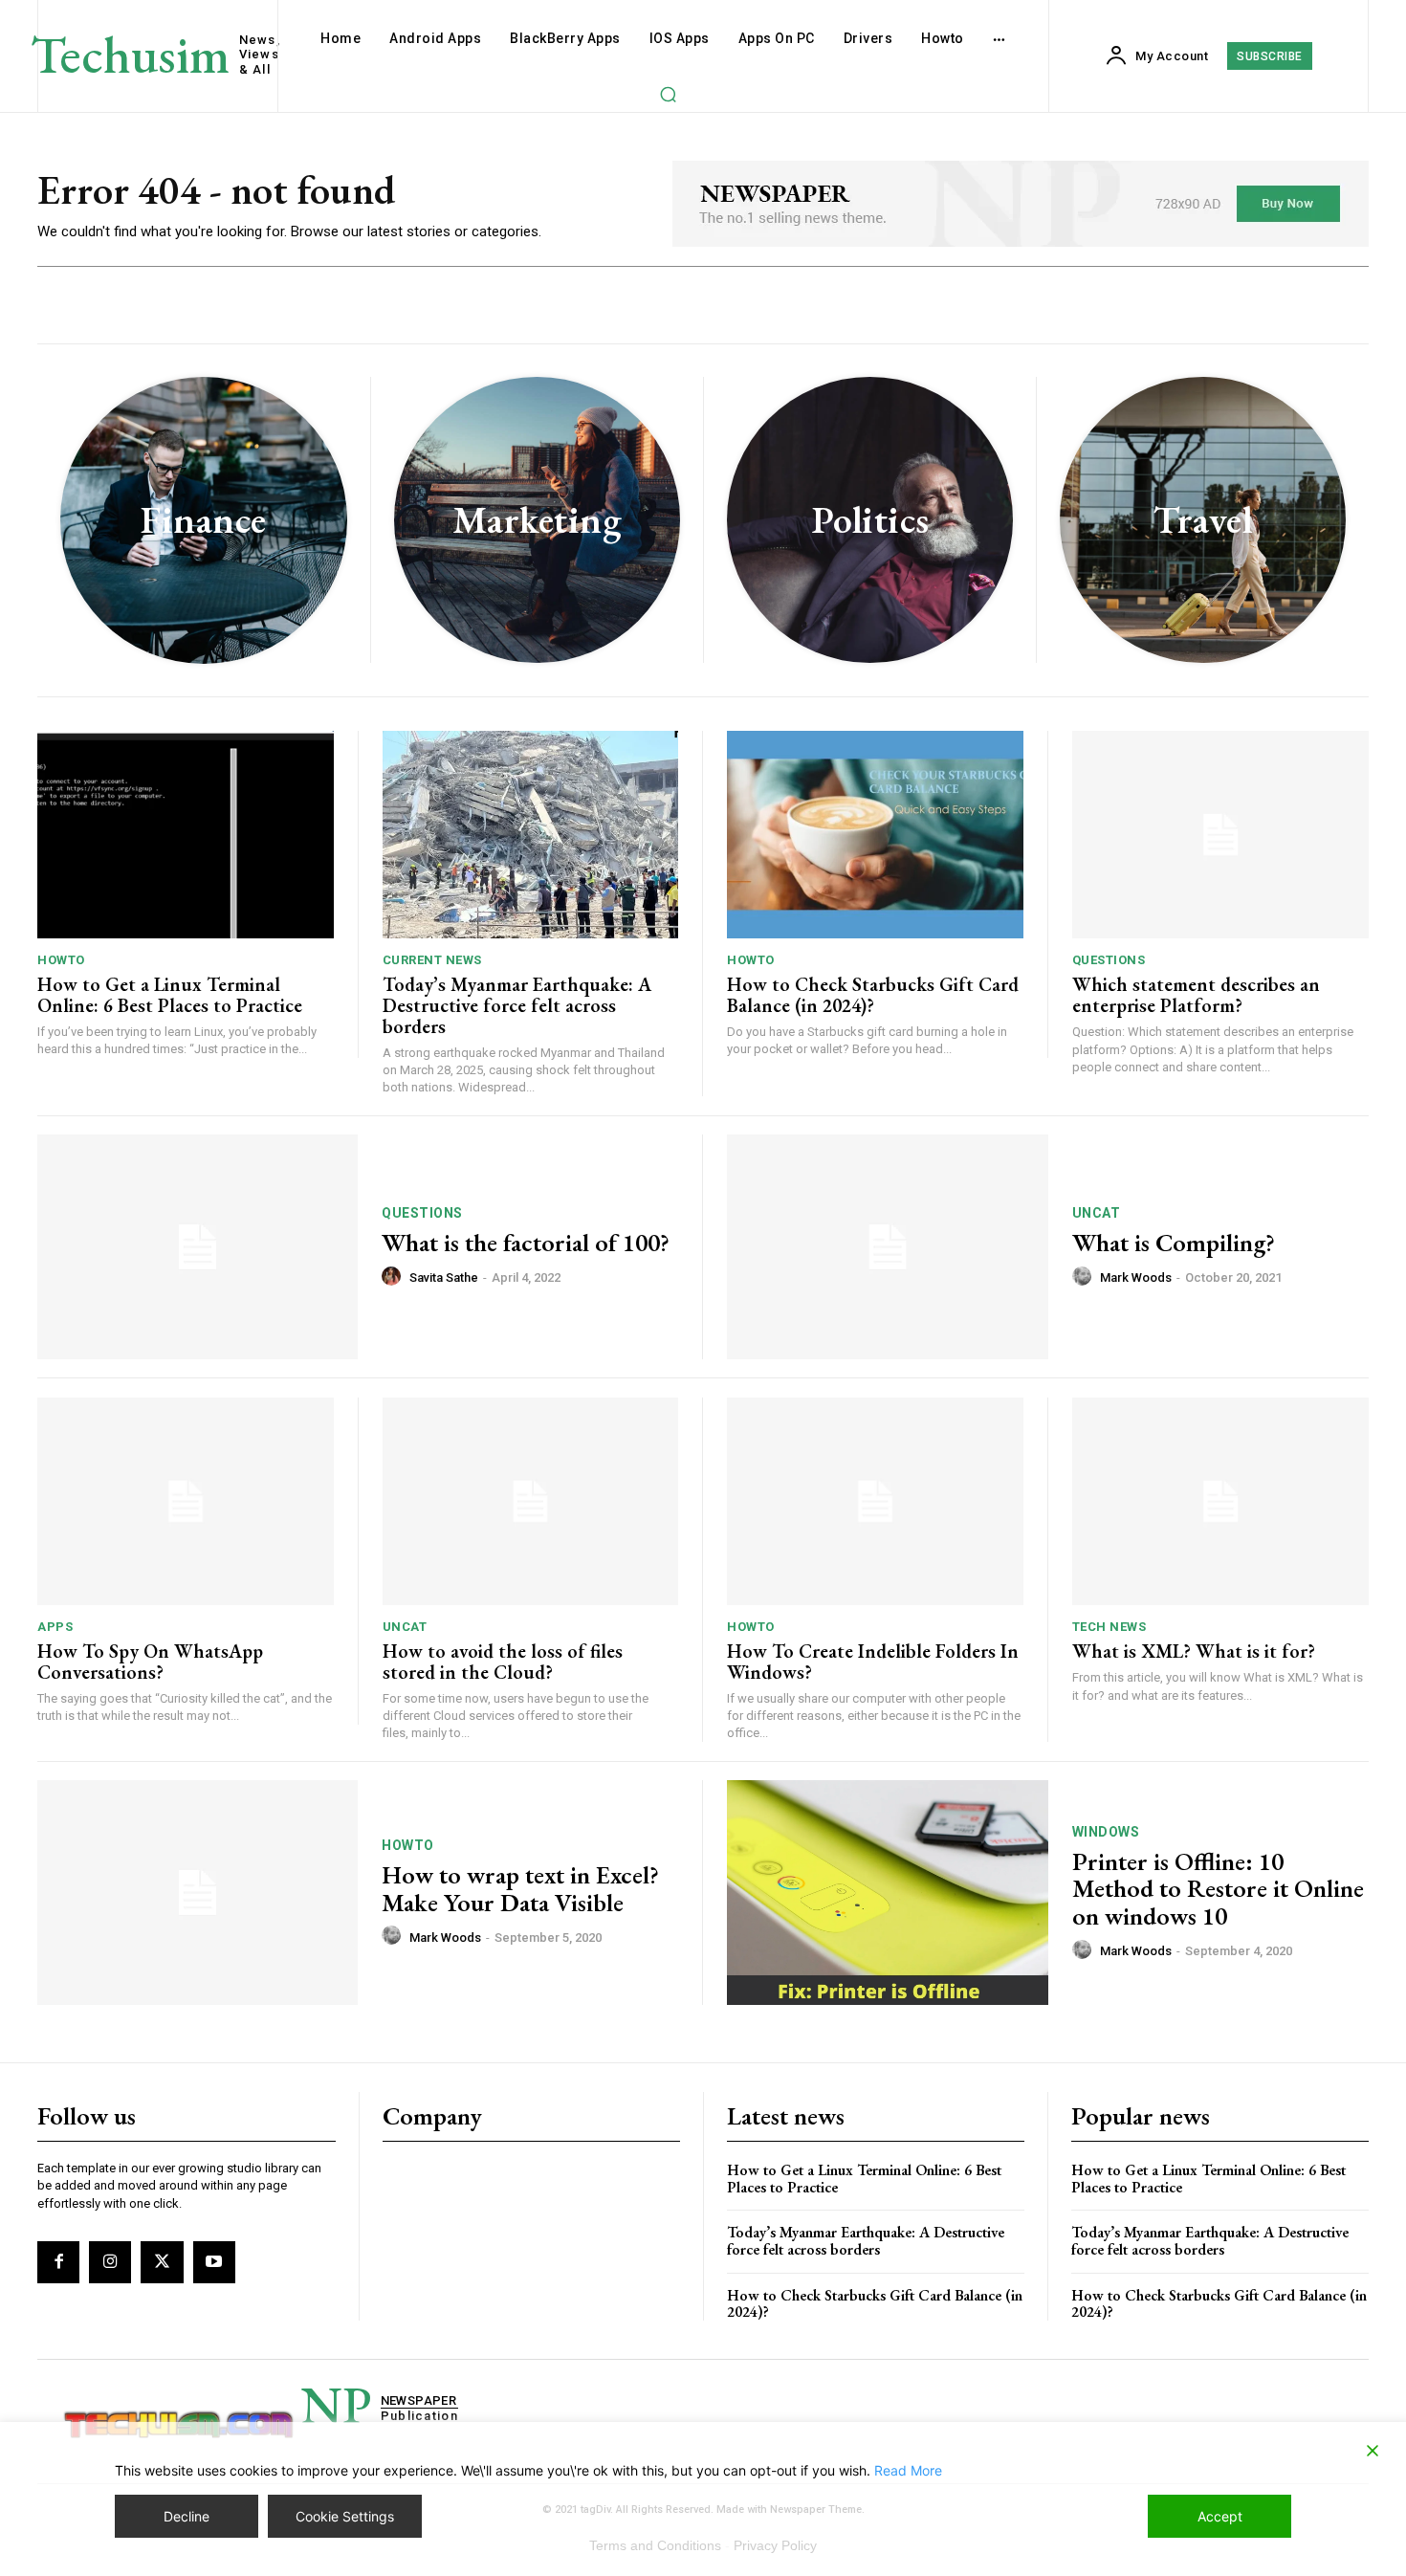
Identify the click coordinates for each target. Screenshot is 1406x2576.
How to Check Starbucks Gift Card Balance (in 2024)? (873, 995)
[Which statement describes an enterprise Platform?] (1221, 835)
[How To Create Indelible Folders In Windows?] (875, 1501)
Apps (55, 1627)
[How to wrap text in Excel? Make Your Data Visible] (198, 1893)
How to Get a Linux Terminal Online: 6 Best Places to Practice (170, 995)
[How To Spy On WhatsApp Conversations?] (186, 1501)
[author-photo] (394, 1277)
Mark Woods (1136, 1277)
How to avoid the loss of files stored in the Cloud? (503, 1662)
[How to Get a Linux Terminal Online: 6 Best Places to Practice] (186, 835)
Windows (1106, 1832)
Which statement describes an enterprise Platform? (1196, 995)
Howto (61, 960)
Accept (1220, 2516)
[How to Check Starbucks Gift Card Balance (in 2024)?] (875, 835)
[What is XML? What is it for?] (1221, 1501)
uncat (1097, 1213)
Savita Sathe (444, 1277)
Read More (908, 2470)
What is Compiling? (1174, 1243)
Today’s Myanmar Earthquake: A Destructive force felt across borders (517, 1005)
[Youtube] (214, 2262)
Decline (187, 2516)
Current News (432, 960)
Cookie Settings (345, 2516)
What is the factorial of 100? (526, 1243)
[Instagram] (110, 2262)
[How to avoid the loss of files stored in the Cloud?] (531, 1501)
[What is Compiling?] (888, 1247)
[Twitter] (162, 2262)
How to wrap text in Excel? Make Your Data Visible (520, 1889)
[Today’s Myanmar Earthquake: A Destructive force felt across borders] (531, 835)
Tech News (1109, 1627)
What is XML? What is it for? (1194, 1651)
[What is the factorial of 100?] (198, 1247)
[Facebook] (58, 2262)
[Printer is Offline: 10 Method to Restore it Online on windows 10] (888, 1893)
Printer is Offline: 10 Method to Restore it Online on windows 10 (1218, 1889)
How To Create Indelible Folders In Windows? (873, 1662)
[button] (668, 94)
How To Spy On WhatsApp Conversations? (150, 1662)
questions (1109, 960)
